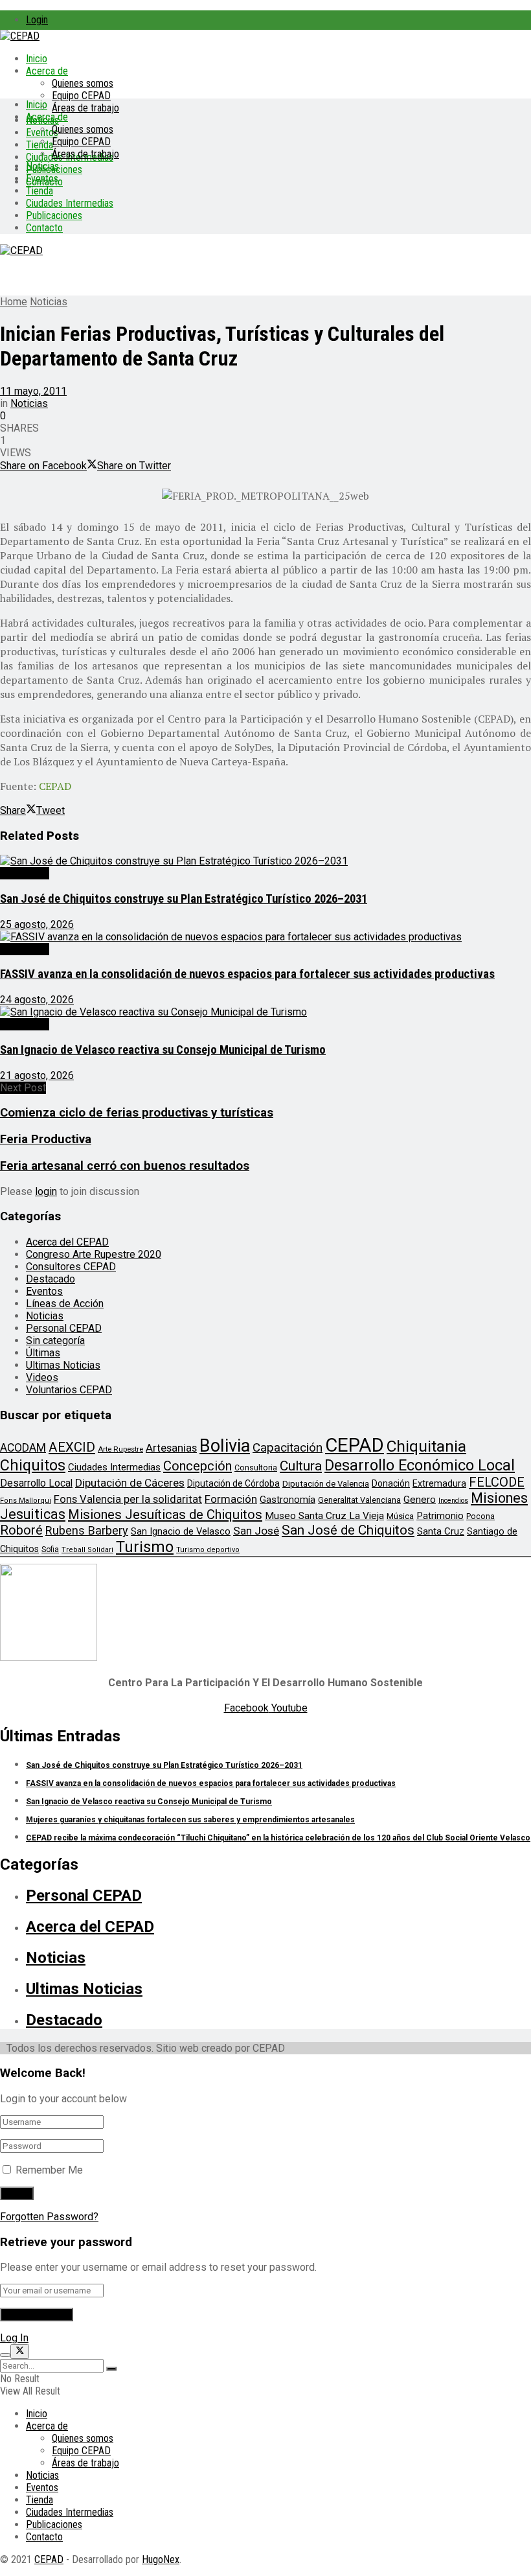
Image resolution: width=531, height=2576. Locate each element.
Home (14, 302)
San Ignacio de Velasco (181, 1531)
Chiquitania (426, 1446)
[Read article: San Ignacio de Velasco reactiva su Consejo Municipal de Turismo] (265, 1012)
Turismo (145, 1547)
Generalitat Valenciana (359, 1500)
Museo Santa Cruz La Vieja (324, 1516)
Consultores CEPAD (71, 1267)
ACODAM (23, 1448)
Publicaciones (54, 215)
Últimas (43, 1353)
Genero (420, 1500)
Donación (391, 1483)
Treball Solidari (87, 1550)
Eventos (42, 179)
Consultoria (256, 1468)
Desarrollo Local (36, 1483)
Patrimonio (440, 1516)
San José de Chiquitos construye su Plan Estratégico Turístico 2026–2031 (184, 899)
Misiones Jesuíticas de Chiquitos (165, 1514)
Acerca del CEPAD (67, 1242)
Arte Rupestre (120, 1449)
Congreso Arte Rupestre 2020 (94, 1254)
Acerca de (47, 71)
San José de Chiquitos (348, 1530)
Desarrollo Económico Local (420, 1465)
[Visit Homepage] (20, 36)
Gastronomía (288, 1500)
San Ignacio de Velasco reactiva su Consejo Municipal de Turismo (163, 1050)
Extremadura (439, 1483)
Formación (231, 1499)
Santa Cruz (441, 1531)
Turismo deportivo (208, 1550)
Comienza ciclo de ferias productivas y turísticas (137, 1113)
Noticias (42, 166)
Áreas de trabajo (85, 108)
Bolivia (225, 1446)
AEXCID (72, 1447)
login (46, 1191)
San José (256, 1531)
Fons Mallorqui (26, 1501)
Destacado (25, 873)
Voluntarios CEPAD (69, 1390)
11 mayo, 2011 (33, 391)
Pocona (480, 1516)
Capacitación (288, 1447)
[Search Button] (111, 2369)
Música (400, 1516)
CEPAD (355, 1445)
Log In (14, 2338)
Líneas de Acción (65, 1304)
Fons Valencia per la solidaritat (128, 1499)
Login (37, 20)
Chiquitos (33, 1465)
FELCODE (497, 1482)
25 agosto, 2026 (37, 924)
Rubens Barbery (87, 1530)
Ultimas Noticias (63, 1365)
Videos (42, 1377)
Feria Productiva (46, 1139)
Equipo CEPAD (81, 96)
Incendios (453, 1501)
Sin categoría (55, 1340)
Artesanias (171, 1448)
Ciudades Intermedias (70, 203)
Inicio (37, 59)
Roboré (21, 1530)
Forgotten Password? (49, 2217)
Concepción (198, 1466)
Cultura (301, 1466)
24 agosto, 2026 (37, 1000)
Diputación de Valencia (326, 1484)
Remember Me (49, 2170)
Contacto (44, 228)
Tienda (40, 145)
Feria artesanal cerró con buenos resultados (125, 1166)
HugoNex (161, 2559)
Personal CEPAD (64, 1328)
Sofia (50, 1549)
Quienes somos (83, 83)
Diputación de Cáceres (130, 1483)
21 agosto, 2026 (37, 1075)
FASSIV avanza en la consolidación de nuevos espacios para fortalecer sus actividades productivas (247, 974)
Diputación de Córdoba (233, 1483)
